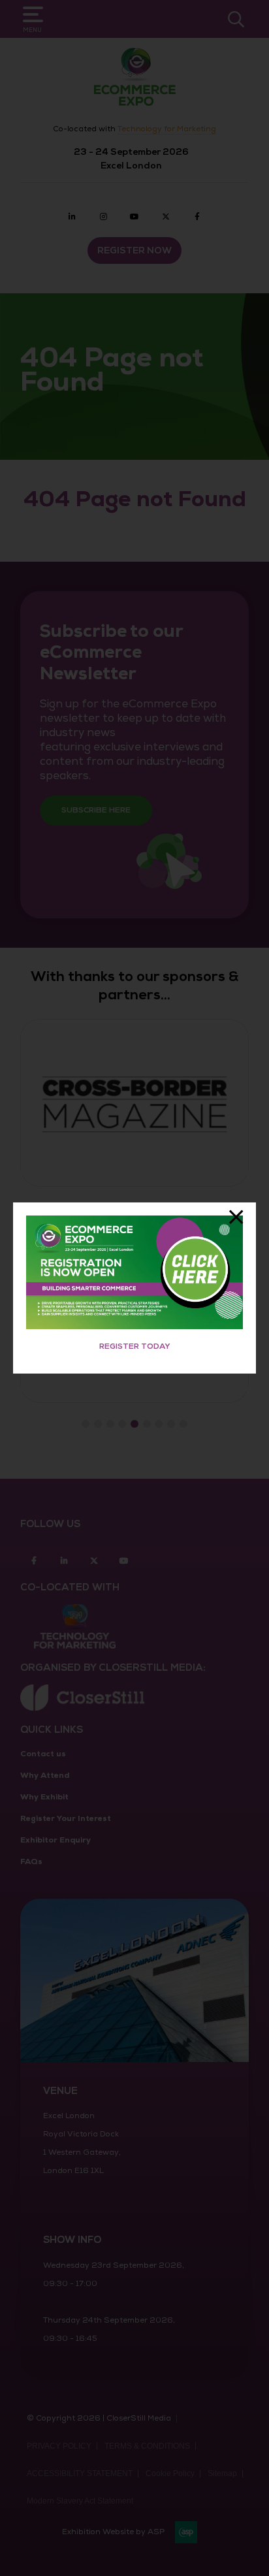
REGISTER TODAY (135, 1346)
